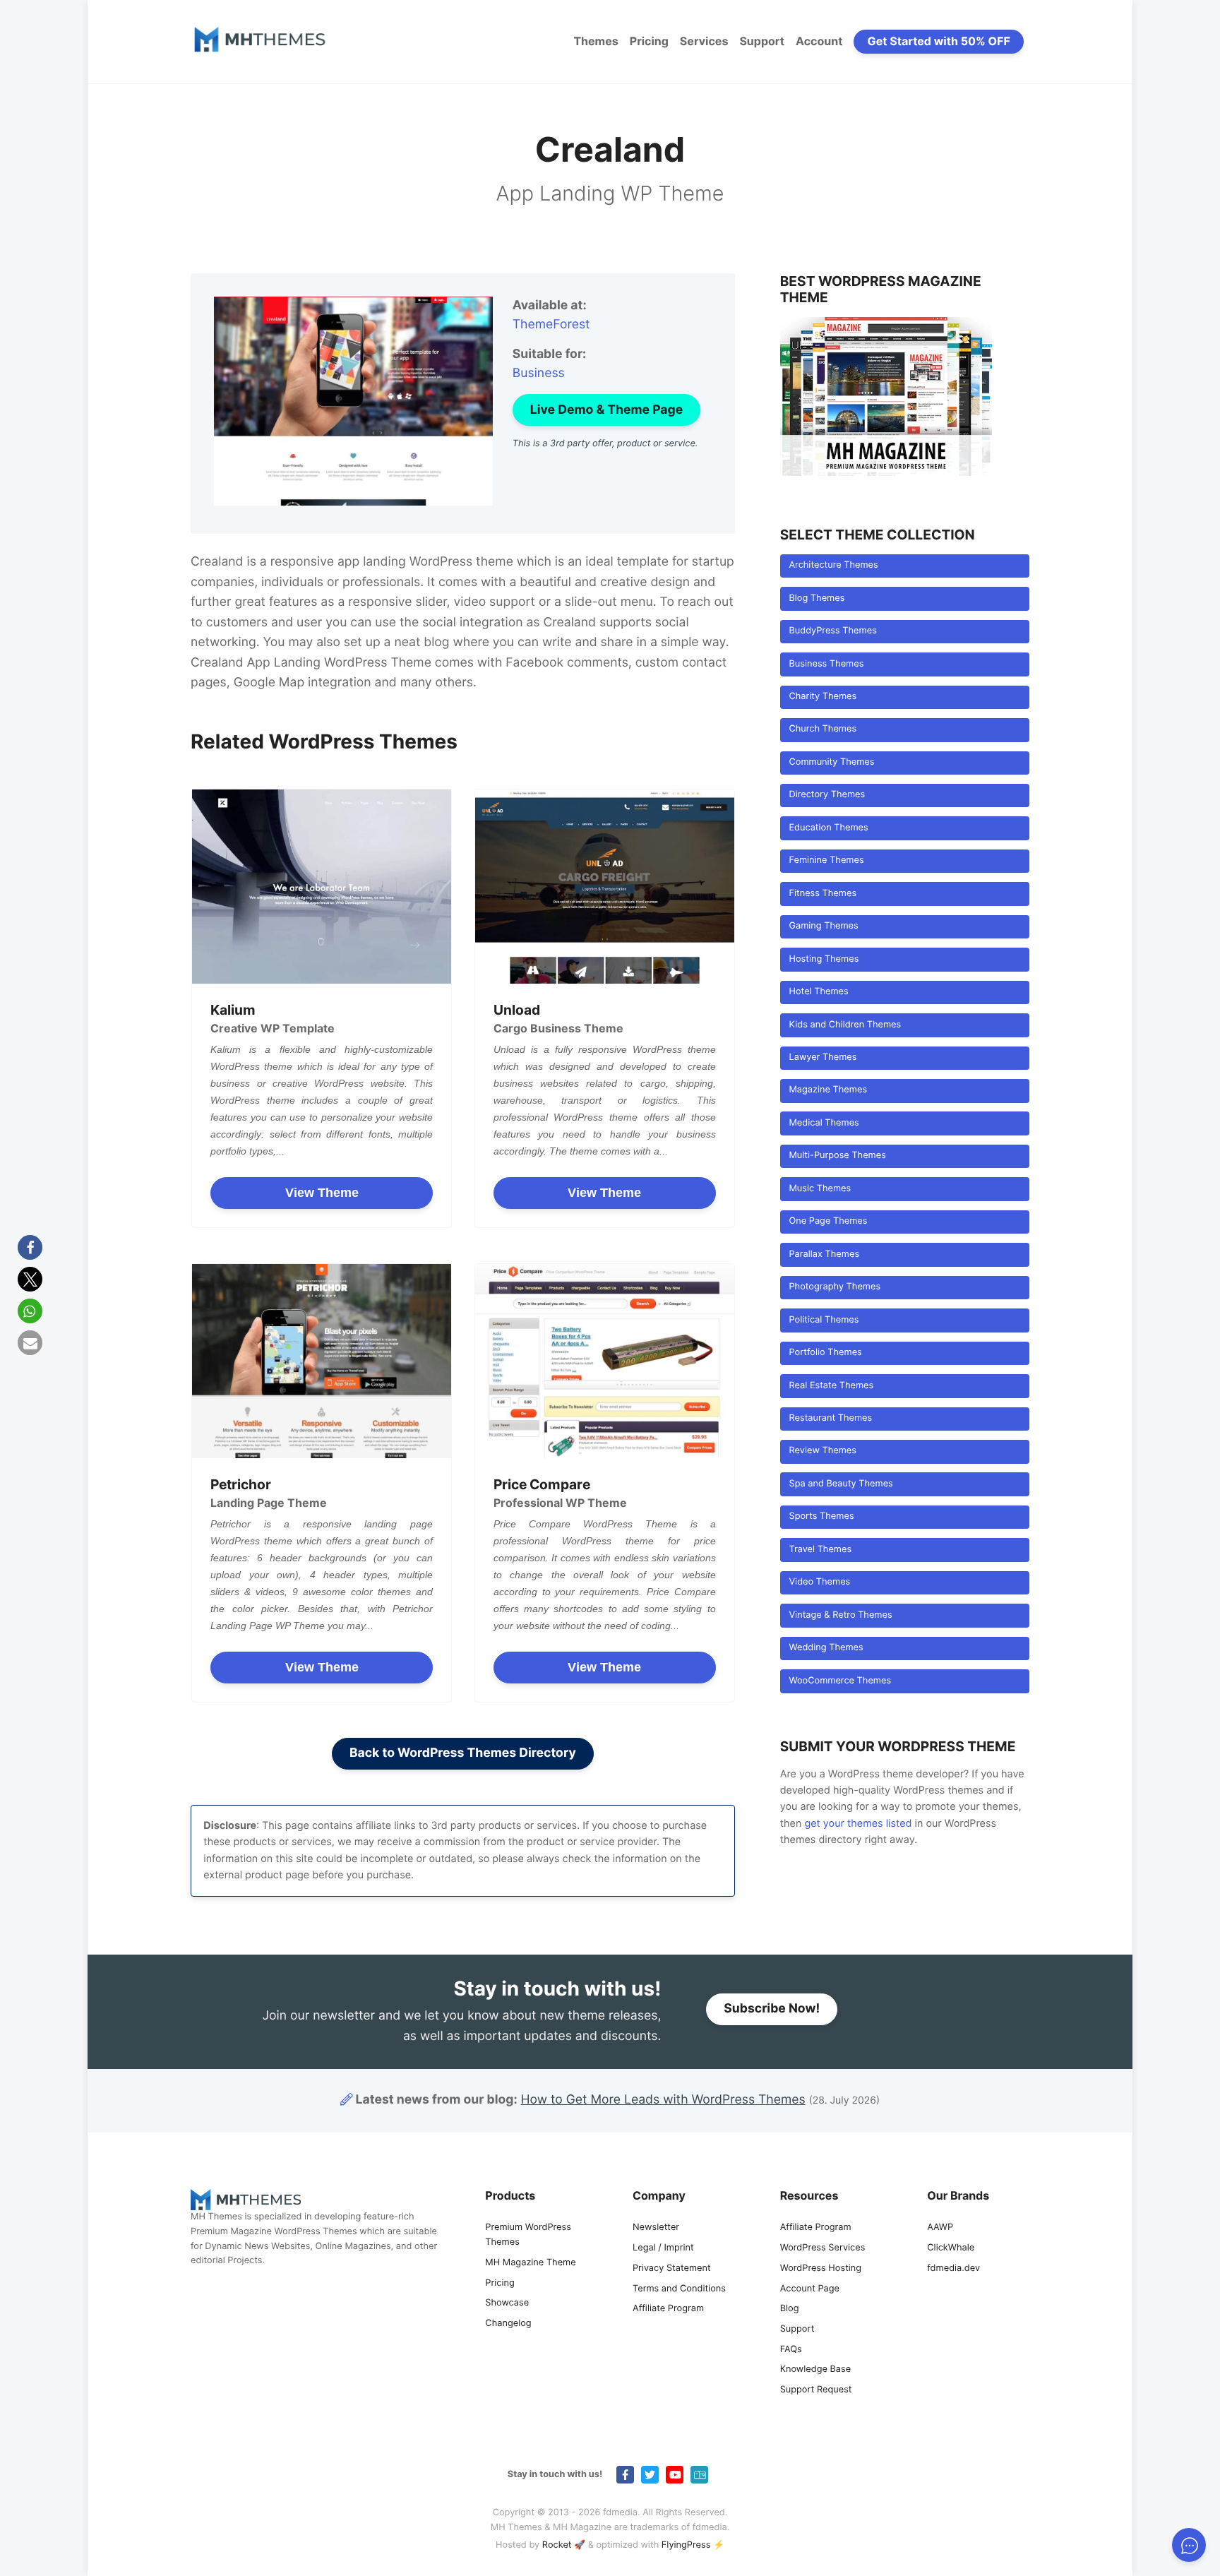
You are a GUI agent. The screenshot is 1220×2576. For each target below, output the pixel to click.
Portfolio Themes (825, 1353)
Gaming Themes (823, 926)
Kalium (233, 1010)
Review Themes (822, 1451)
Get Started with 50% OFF (939, 41)
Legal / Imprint (663, 2248)
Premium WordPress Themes (528, 2235)
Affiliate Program (668, 2309)
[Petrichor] (322, 1361)
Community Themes (831, 762)
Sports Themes (821, 1516)
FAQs (791, 2350)
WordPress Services (823, 2248)
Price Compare (542, 1484)
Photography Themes (835, 1287)
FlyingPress (686, 2545)
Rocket (557, 2545)
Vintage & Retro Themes (840, 1615)
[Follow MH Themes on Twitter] (650, 2475)
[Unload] (605, 887)
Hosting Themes (824, 959)
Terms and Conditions (679, 2289)
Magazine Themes (828, 1090)
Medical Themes (824, 1123)
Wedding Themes (826, 1648)
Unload (517, 1010)
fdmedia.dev (953, 2268)
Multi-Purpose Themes (837, 1156)
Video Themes (819, 1582)
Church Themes (823, 729)
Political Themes (824, 1320)
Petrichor (241, 1484)
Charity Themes (823, 697)
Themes (596, 41)
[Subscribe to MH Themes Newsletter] (699, 2475)
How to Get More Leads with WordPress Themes (663, 2100)
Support (762, 41)
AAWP (940, 2228)
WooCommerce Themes (840, 1681)
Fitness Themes (823, 894)
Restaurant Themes (830, 1418)
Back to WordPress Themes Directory (463, 1753)
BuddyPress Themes (832, 631)
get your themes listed (858, 1824)
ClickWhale (951, 2248)
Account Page (810, 2289)
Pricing (649, 41)
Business (539, 373)
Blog (790, 2309)
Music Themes (820, 1189)
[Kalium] (322, 887)
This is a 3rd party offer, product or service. (605, 444)
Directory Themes (827, 795)
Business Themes (826, 664)
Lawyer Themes (823, 1057)
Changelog (508, 2324)
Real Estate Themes (831, 1386)
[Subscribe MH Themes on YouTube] (675, 2475)
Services (704, 41)
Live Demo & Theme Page (606, 410)
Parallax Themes (824, 1254)
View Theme (322, 1193)
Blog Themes (817, 598)
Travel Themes (820, 1550)
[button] (30, 1247)
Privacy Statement (672, 2268)
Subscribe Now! (772, 2009)
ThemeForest (551, 324)
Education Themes (828, 828)
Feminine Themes (826, 860)
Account (819, 41)
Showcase (507, 2303)
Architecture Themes (833, 565)
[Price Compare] (605, 1361)
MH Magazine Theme (530, 2263)
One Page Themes (828, 1221)
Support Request (816, 2390)
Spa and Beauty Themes (841, 1484)
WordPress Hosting (821, 2268)
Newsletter (656, 2228)
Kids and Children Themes (845, 1025)
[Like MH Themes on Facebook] (625, 2475)
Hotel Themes (818, 992)
